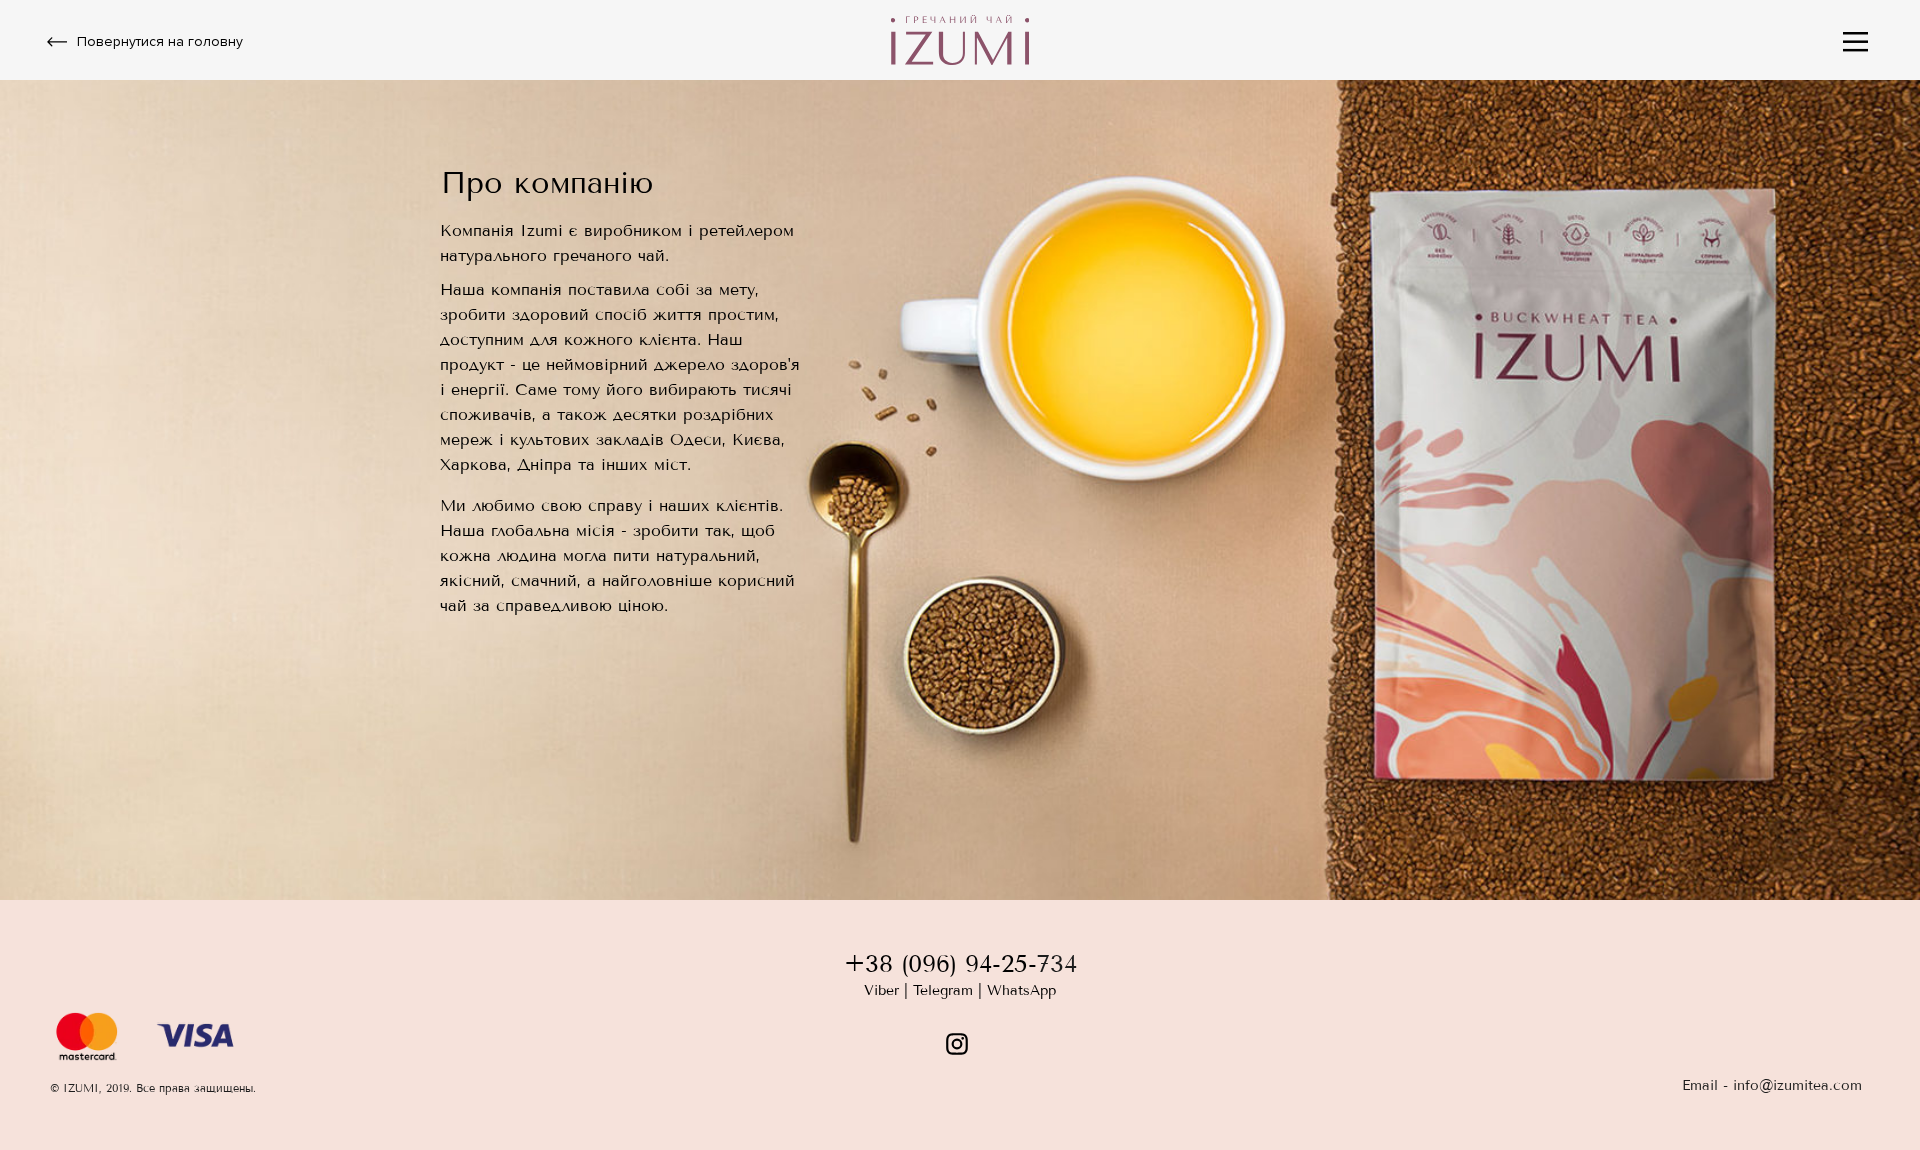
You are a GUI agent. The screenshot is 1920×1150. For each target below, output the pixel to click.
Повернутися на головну (160, 41)
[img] (1855, 42)
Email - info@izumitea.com (1772, 1085)
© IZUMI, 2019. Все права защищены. (153, 1088)
